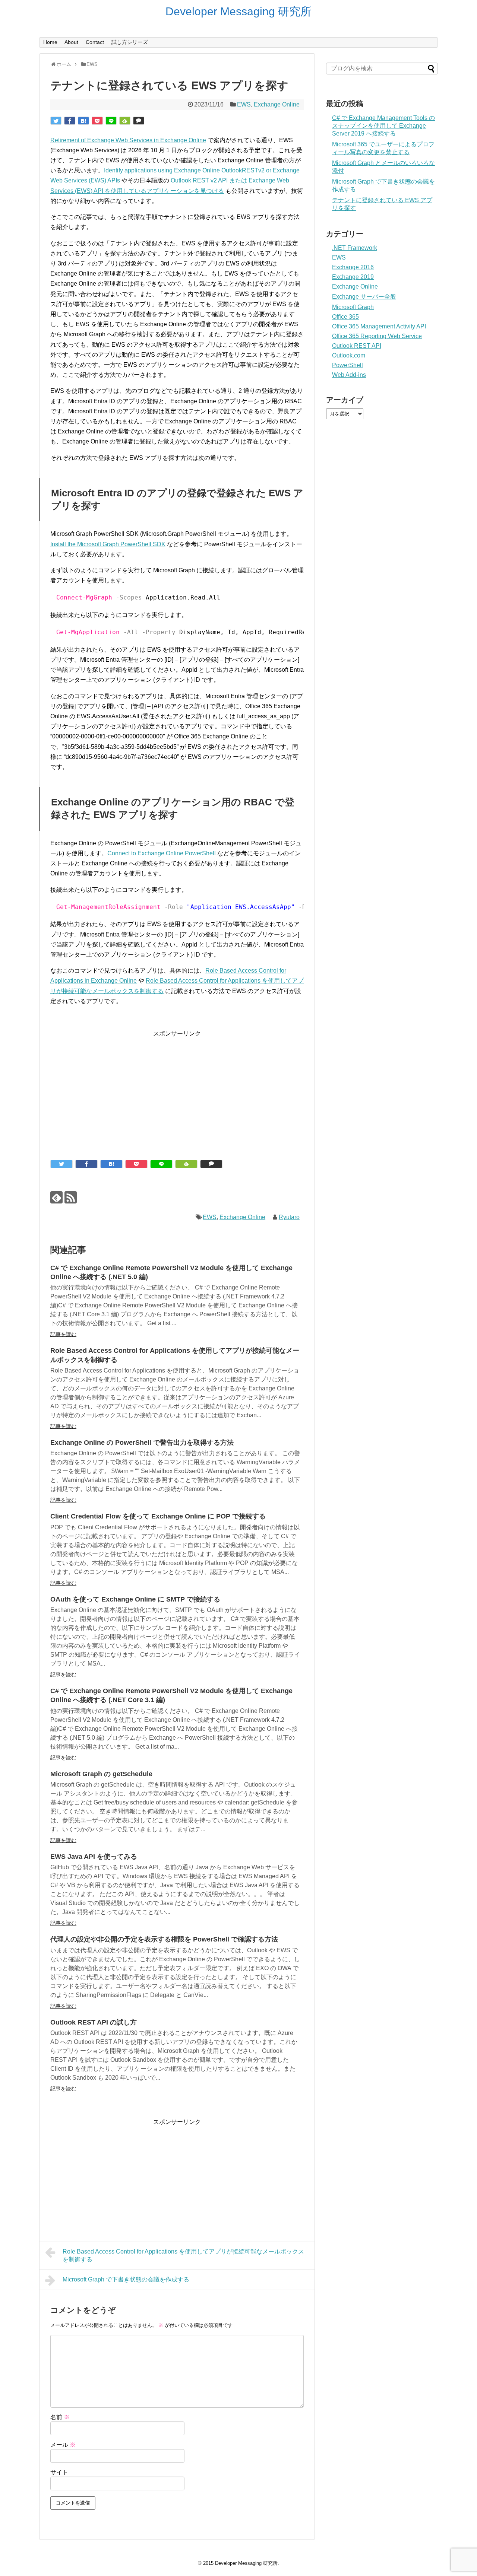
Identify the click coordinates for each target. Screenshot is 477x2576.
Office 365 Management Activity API (379, 326)
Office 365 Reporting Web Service (377, 336)
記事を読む (63, 1334)
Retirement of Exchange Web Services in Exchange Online (128, 140)
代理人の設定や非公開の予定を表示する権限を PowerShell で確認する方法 (164, 1939)
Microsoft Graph (353, 307)
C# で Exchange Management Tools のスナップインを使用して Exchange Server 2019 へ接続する (383, 126)
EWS (244, 104)
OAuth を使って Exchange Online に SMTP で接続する (135, 1599)
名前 (60, 2417)
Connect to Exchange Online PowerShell (162, 853)
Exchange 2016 (353, 267)
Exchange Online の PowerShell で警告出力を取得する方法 (142, 1443)
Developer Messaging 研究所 (238, 11)
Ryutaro (289, 1217)
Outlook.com (349, 355)
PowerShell (348, 365)
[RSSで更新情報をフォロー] (71, 1197)
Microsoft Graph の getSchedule (101, 1774)
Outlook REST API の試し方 (94, 2022)
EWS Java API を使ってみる (94, 1857)
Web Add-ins (349, 375)
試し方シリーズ (130, 42)
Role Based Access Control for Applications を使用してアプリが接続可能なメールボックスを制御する (183, 2255)
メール (63, 2445)
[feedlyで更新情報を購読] (56, 1197)
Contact (95, 42)
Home (50, 42)
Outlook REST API (357, 346)
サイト (59, 2472)
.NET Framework (355, 248)
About (71, 42)
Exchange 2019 (353, 277)
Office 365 (345, 317)
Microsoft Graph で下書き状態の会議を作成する (126, 2279)
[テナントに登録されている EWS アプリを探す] (83, 121)
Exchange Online (277, 104)
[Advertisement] (177, 1091)
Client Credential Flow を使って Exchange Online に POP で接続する (158, 1516)
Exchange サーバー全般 (364, 297)
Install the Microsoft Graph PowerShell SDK (108, 544)
